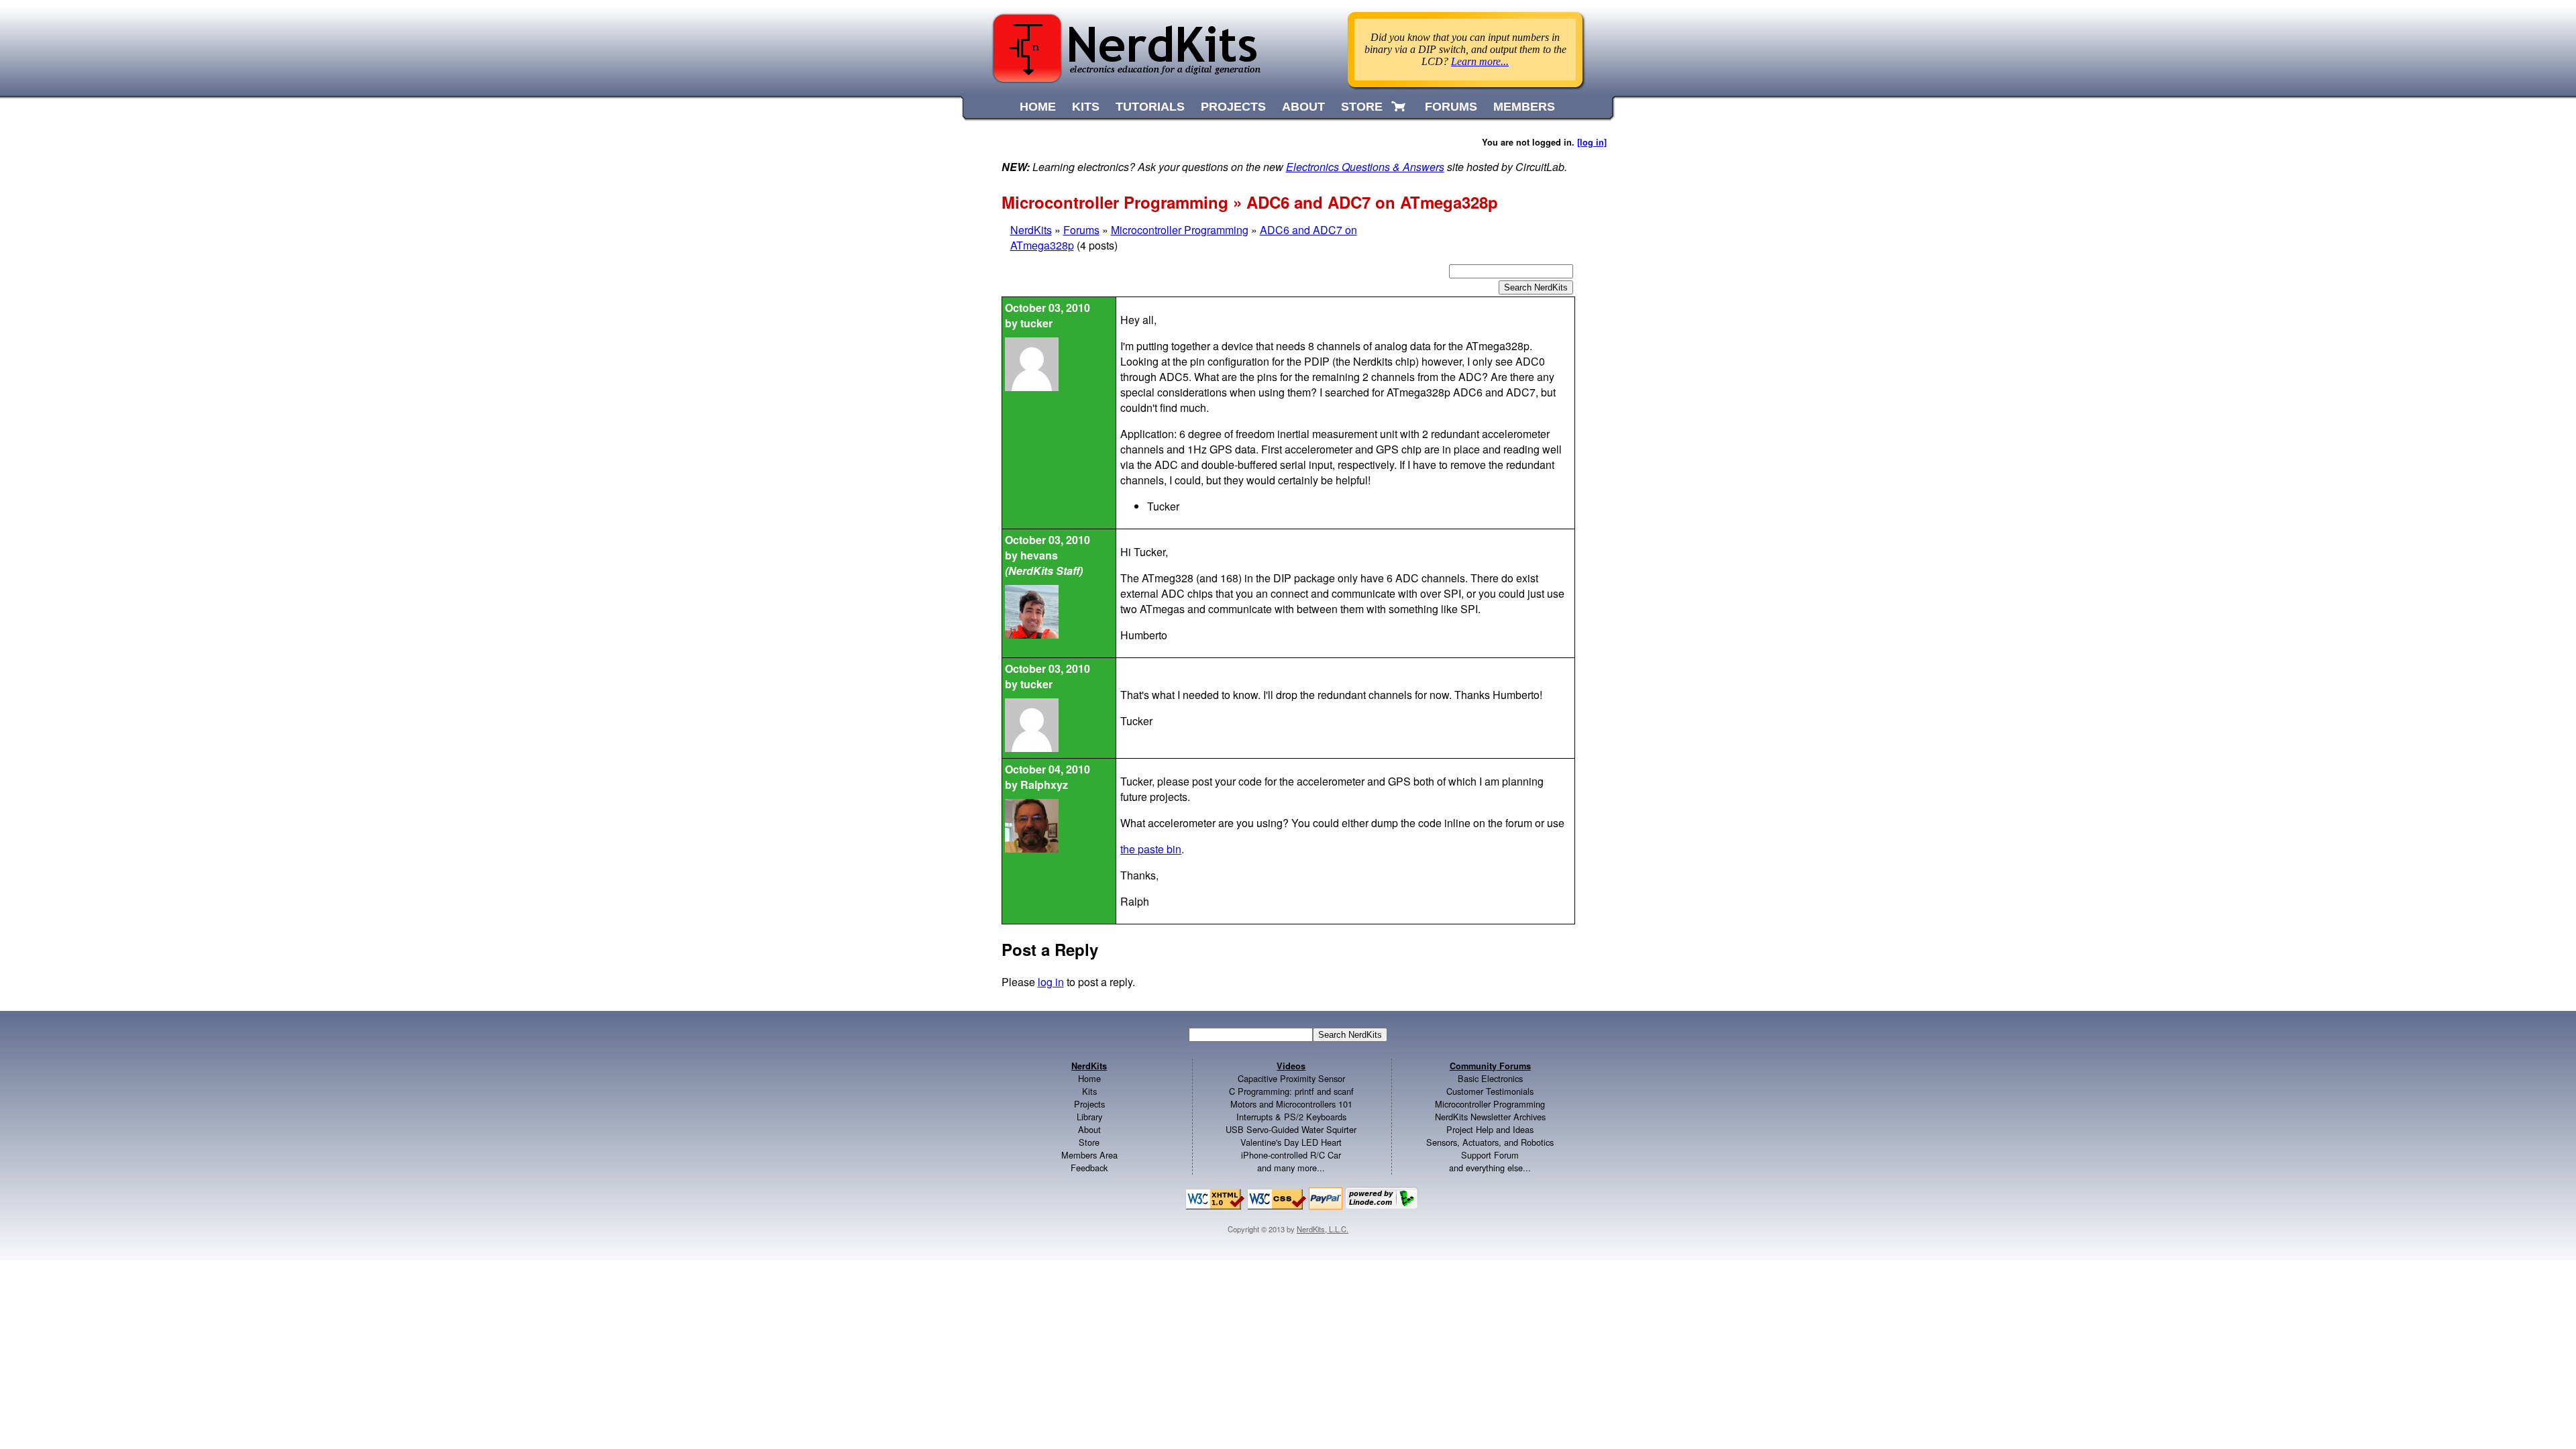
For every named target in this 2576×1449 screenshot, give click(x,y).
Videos (1291, 1066)
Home (1089, 1078)
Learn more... (1480, 61)
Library (1089, 1117)
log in (1051, 982)
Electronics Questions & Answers (1365, 167)
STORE (1362, 107)
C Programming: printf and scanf (1291, 1091)
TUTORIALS (1150, 107)
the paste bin (1151, 849)
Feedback (1089, 1168)
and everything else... (1490, 1168)
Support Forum (1490, 1155)
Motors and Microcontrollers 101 (1291, 1104)
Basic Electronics (1490, 1078)
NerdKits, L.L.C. (1323, 1229)
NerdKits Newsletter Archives (1490, 1117)
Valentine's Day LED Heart (1291, 1142)
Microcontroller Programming (1180, 230)
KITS (1086, 107)
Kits (1089, 1091)
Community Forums (1490, 1066)
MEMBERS (1524, 107)
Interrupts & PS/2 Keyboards (1291, 1117)
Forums (1081, 230)
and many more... (1291, 1168)
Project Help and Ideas (1490, 1129)
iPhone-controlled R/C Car (1291, 1155)
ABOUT (1303, 107)
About (1089, 1129)
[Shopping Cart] (1400, 107)
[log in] (1592, 142)
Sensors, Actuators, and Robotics (1490, 1142)
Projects (1089, 1104)
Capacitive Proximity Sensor (1291, 1078)
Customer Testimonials (1490, 1091)
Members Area (1089, 1155)
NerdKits (1031, 230)
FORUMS (1451, 107)
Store (1089, 1142)
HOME (1038, 107)
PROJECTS (1233, 107)
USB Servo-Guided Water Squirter (1291, 1129)
